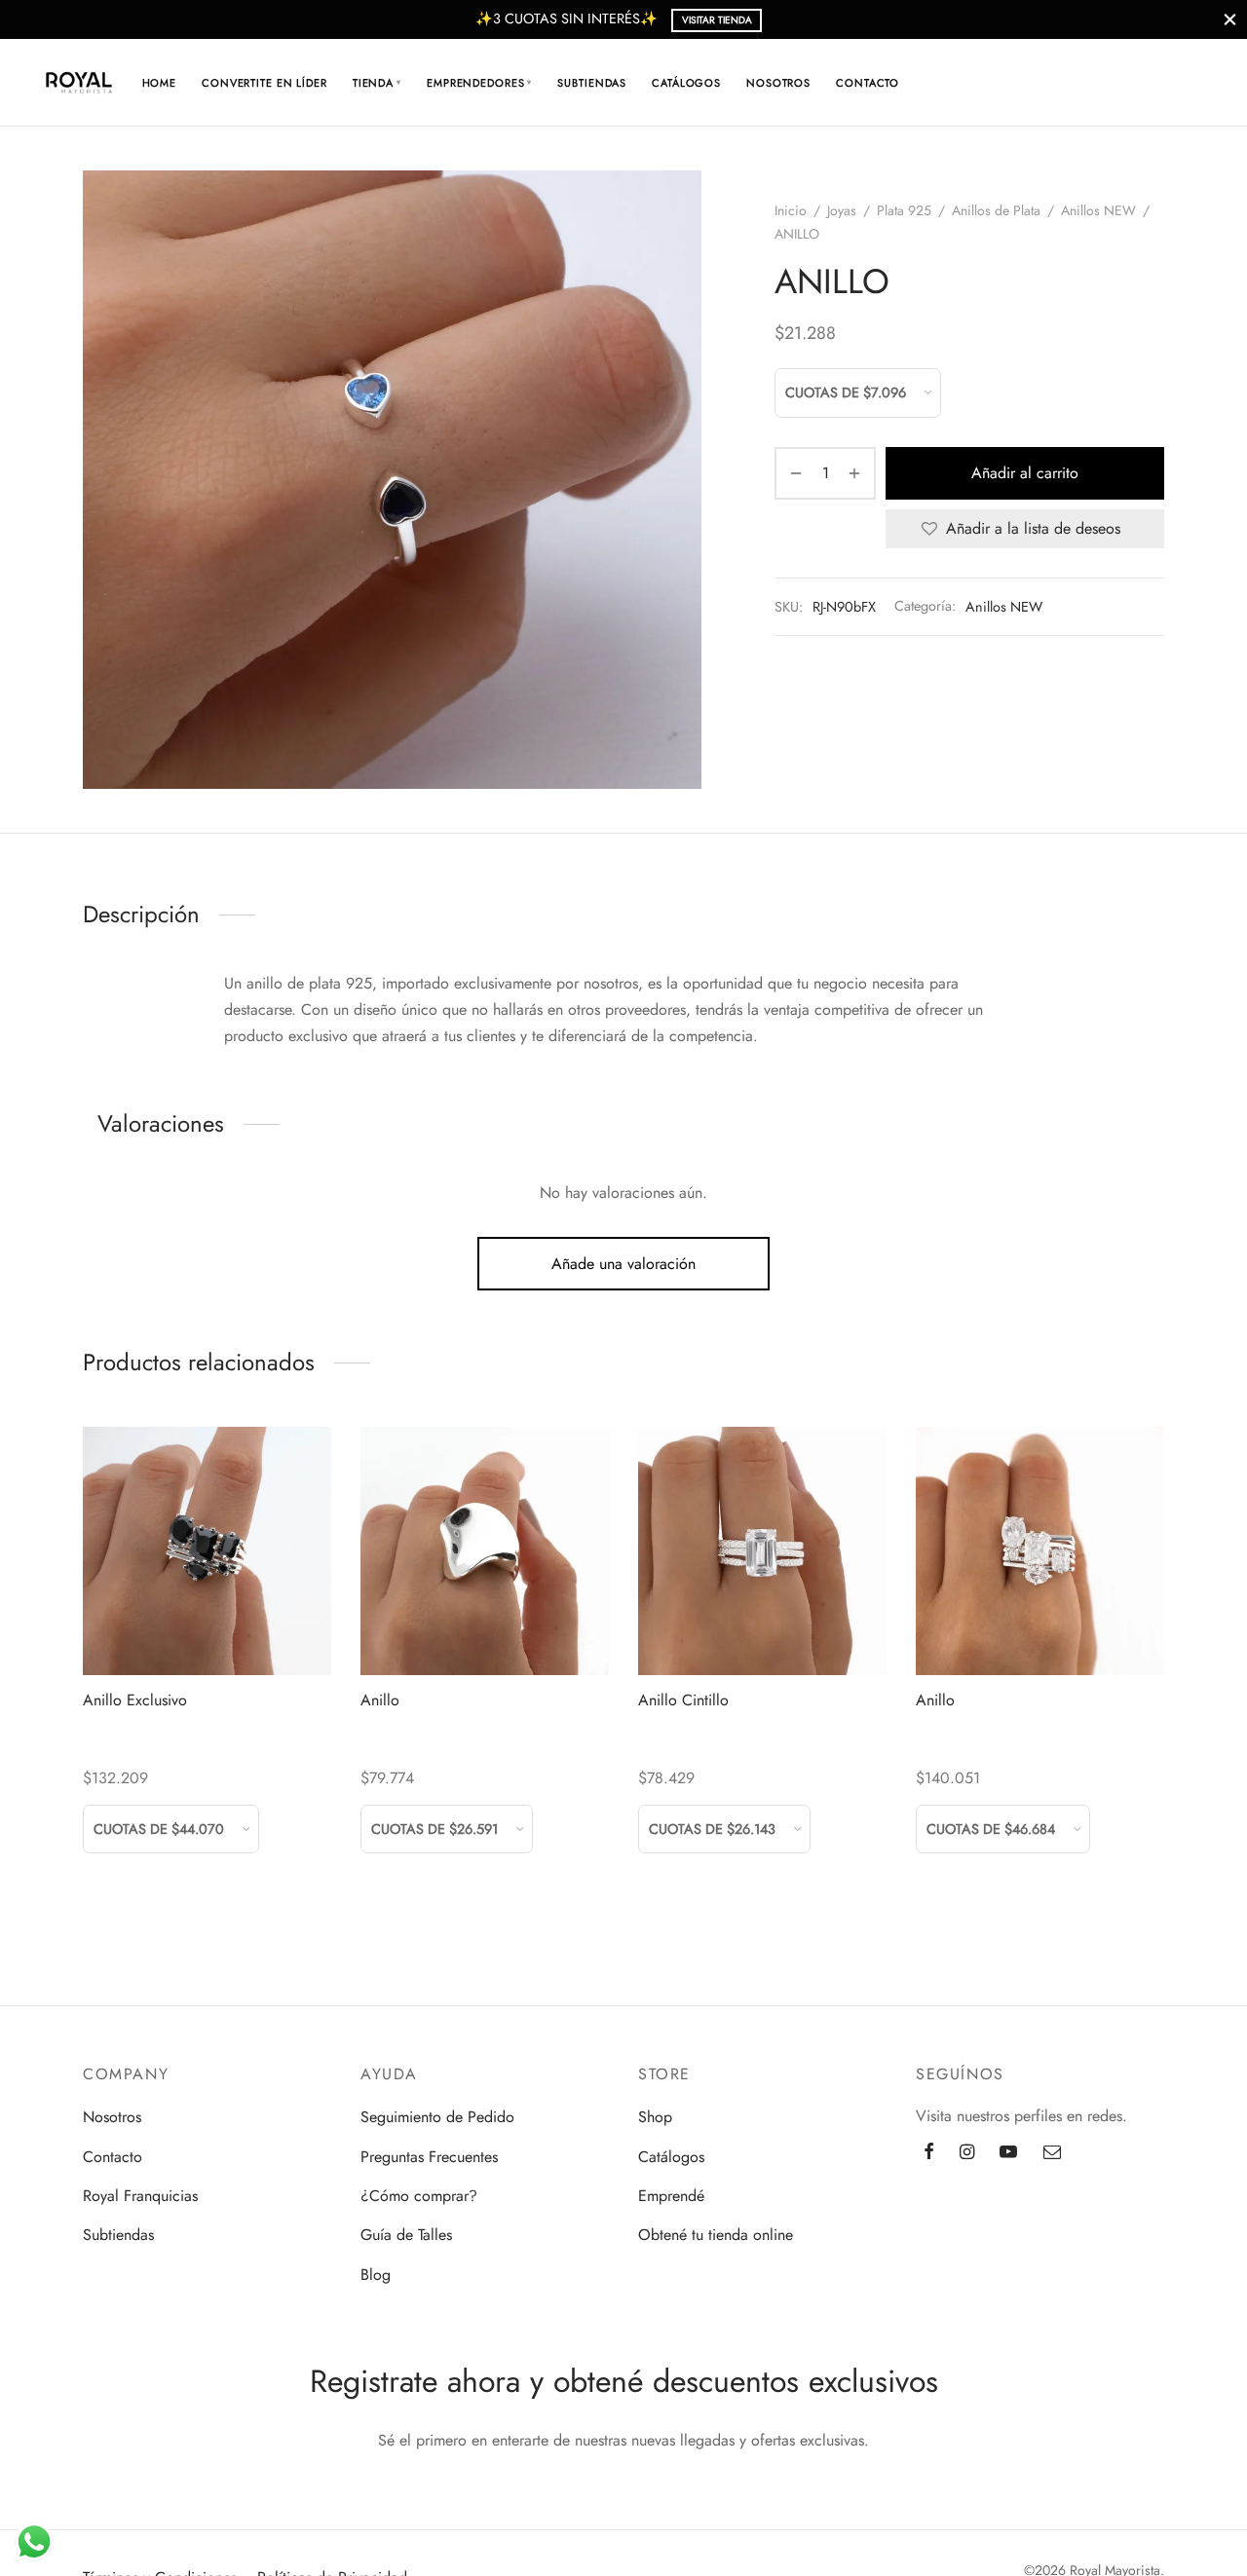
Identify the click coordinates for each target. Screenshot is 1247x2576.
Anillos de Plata (996, 210)
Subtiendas (592, 83)
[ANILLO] (485, 1551)
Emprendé (671, 2196)
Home (160, 83)
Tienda (377, 83)
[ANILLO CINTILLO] (762, 1551)
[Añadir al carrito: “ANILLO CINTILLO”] (762, 1629)
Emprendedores (479, 83)
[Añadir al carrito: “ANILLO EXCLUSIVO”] (207, 1629)
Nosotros (778, 83)
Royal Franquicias (140, 2196)
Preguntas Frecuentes (429, 2157)
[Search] (1080, 83)
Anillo (380, 1700)
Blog (376, 2275)
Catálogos (686, 83)
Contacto (868, 83)
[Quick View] (251, 1629)
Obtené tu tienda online (716, 2235)
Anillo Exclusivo (135, 1700)
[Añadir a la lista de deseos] (163, 1629)
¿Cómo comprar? (419, 2196)
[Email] (1052, 2153)
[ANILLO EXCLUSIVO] (207, 1551)
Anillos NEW (1098, 210)
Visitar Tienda (717, 20)
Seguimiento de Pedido (437, 2117)
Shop (655, 2117)
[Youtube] (1008, 2153)
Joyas (842, 210)
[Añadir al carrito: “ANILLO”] (484, 1629)
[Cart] (1127, 83)
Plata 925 (904, 210)
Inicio (791, 210)
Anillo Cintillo (683, 1700)
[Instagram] (967, 2153)
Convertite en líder (265, 83)
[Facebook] (929, 2153)
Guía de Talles (406, 2235)
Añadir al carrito (1025, 473)
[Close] (1230, 19)
